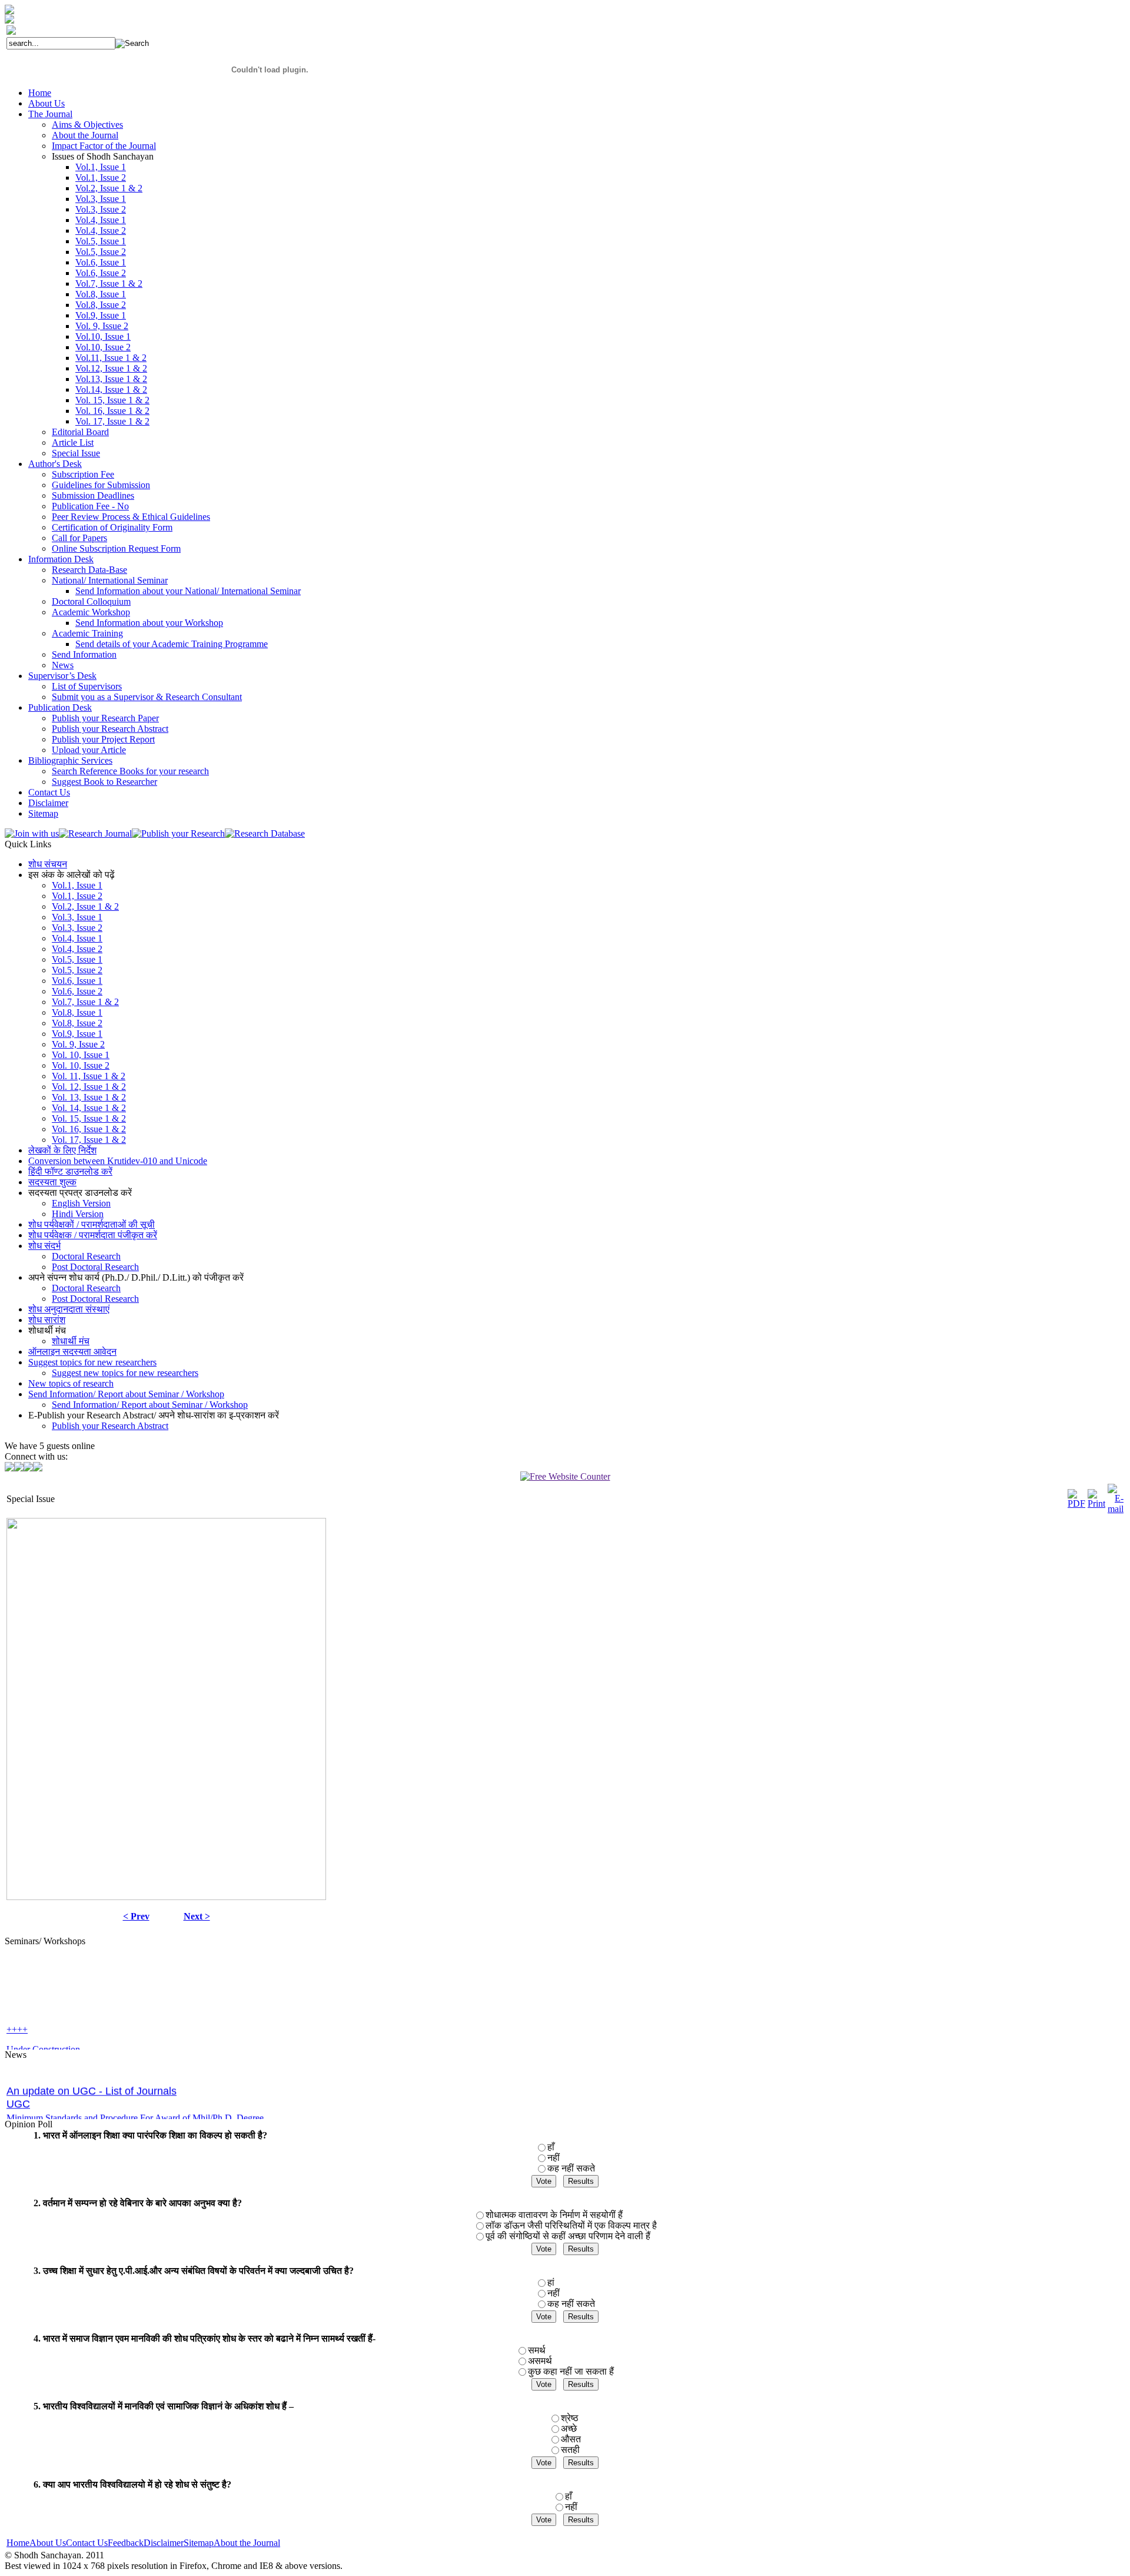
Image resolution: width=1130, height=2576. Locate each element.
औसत (571, 2439)
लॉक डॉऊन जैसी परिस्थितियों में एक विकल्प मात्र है (571, 2225)
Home (18, 2543)
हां (551, 2282)
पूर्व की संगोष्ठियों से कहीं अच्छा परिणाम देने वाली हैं (568, 2236)
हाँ (551, 2147)
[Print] (1096, 1504)
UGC (18, 2085)
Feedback (126, 2543)
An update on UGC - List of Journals (92, 2072)
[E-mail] (1116, 1509)
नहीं (554, 2158)
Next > (197, 1916)
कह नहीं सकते (571, 2168)
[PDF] (1076, 1504)
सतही (570, 2450)
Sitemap (199, 2543)
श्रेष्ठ (570, 2418)
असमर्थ (540, 2361)
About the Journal (247, 2543)
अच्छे (569, 2429)
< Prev (136, 1916)
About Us (48, 2543)
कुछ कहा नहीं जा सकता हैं (571, 2371)
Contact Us (87, 2543)
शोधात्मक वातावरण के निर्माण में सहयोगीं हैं (554, 2215)
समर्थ (537, 2350)
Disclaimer (164, 2543)
